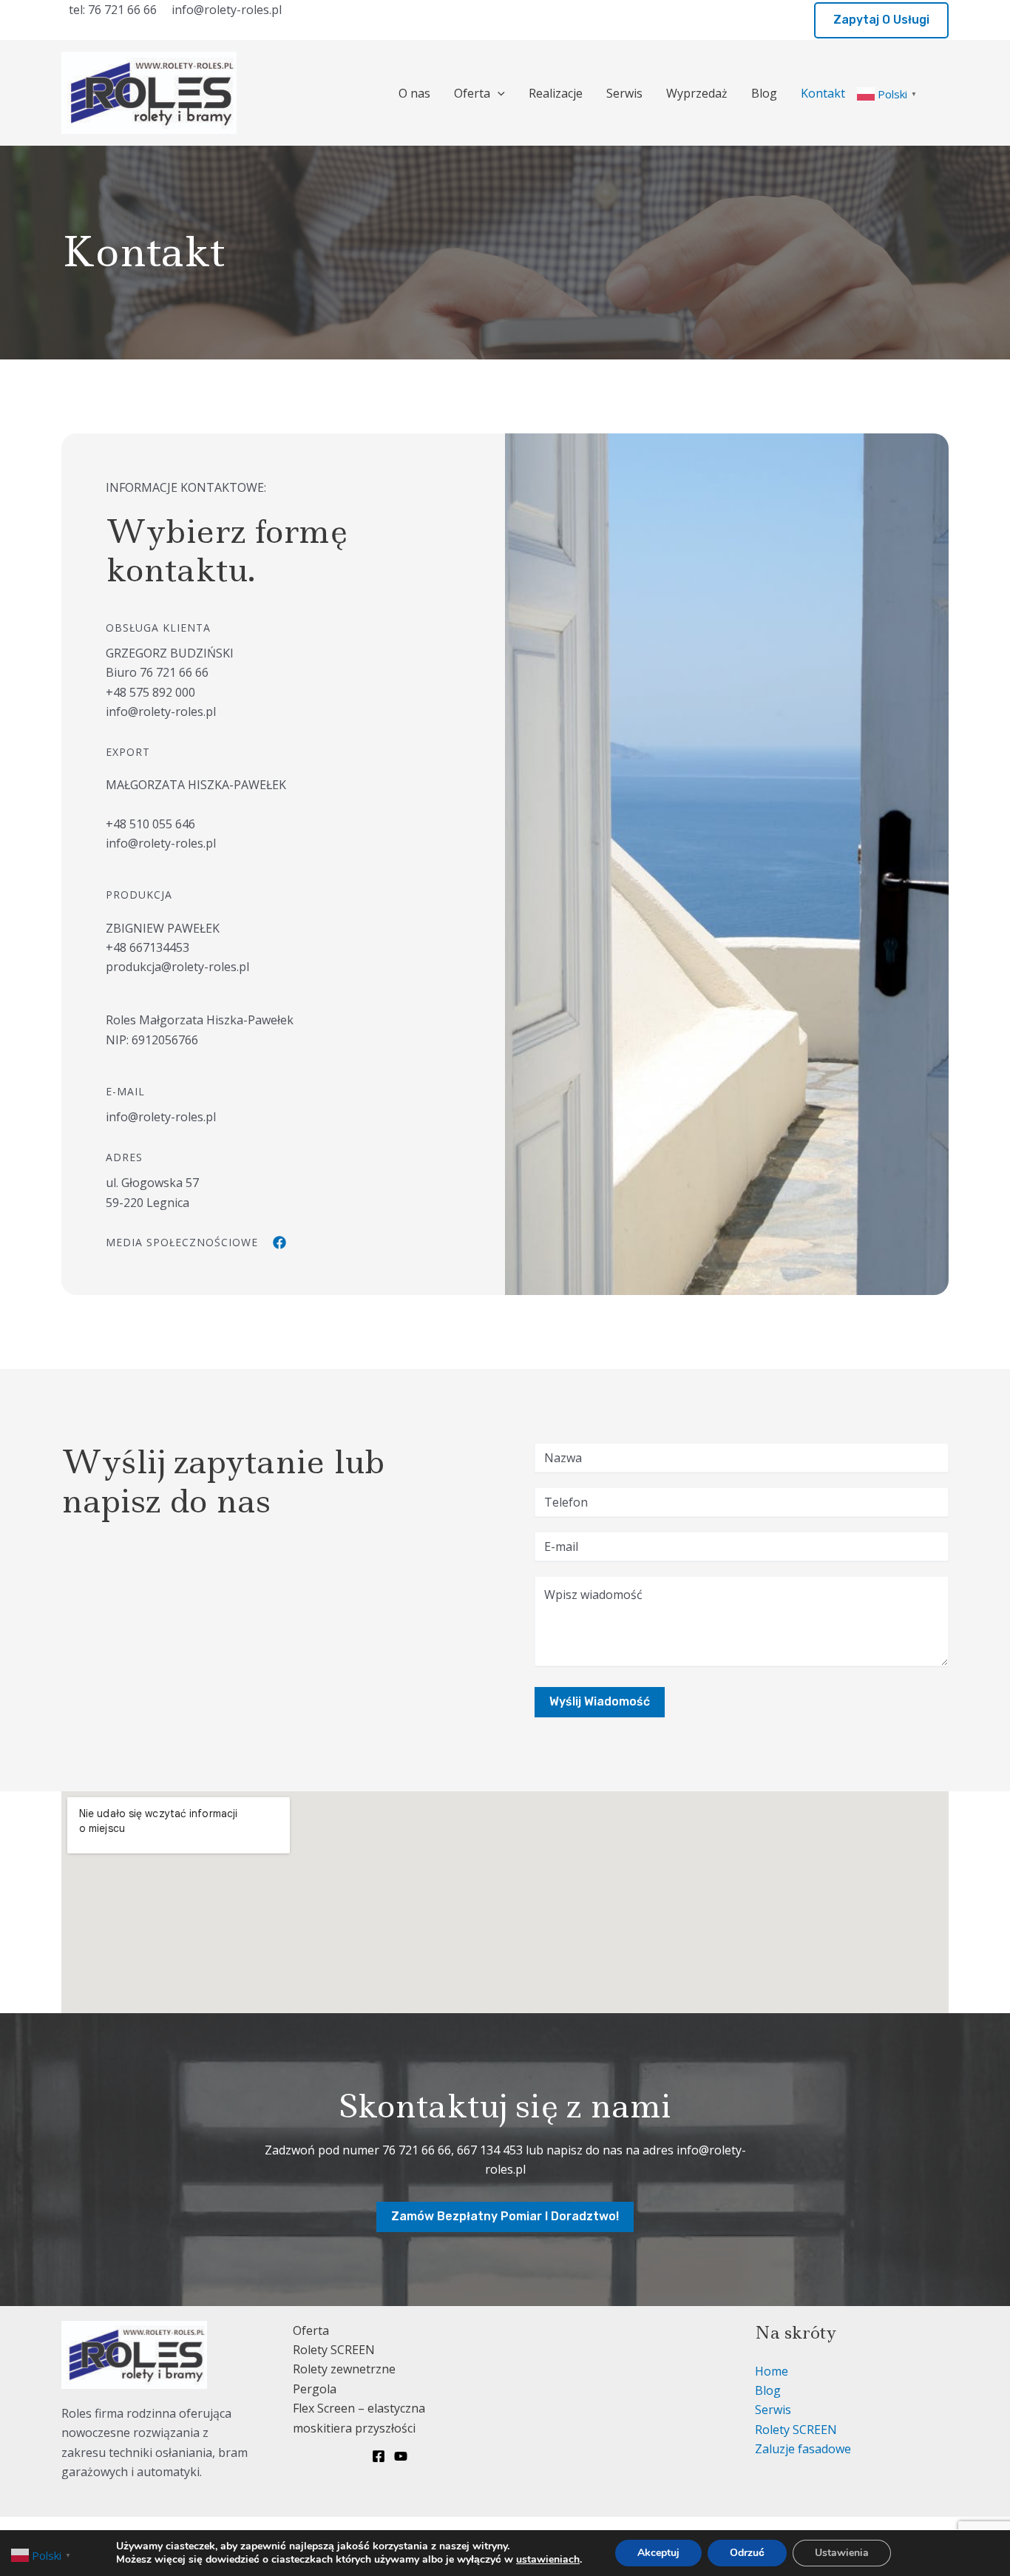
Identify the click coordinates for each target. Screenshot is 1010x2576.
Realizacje (556, 93)
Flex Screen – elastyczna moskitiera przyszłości (359, 2418)
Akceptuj (658, 2553)
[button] (881, 20)
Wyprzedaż (697, 93)
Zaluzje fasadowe (803, 2449)
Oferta (472, 93)
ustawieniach (548, 2560)
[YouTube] (401, 2456)
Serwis (624, 93)
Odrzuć (747, 2553)
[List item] (279, 1243)
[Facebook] (942, 94)
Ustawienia (842, 2553)
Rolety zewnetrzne (344, 2369)
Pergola (315, 2389)
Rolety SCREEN (334, 2350)
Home (772, 2371)
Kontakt (823, 93)
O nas (414, 93)
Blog (764, 93)
